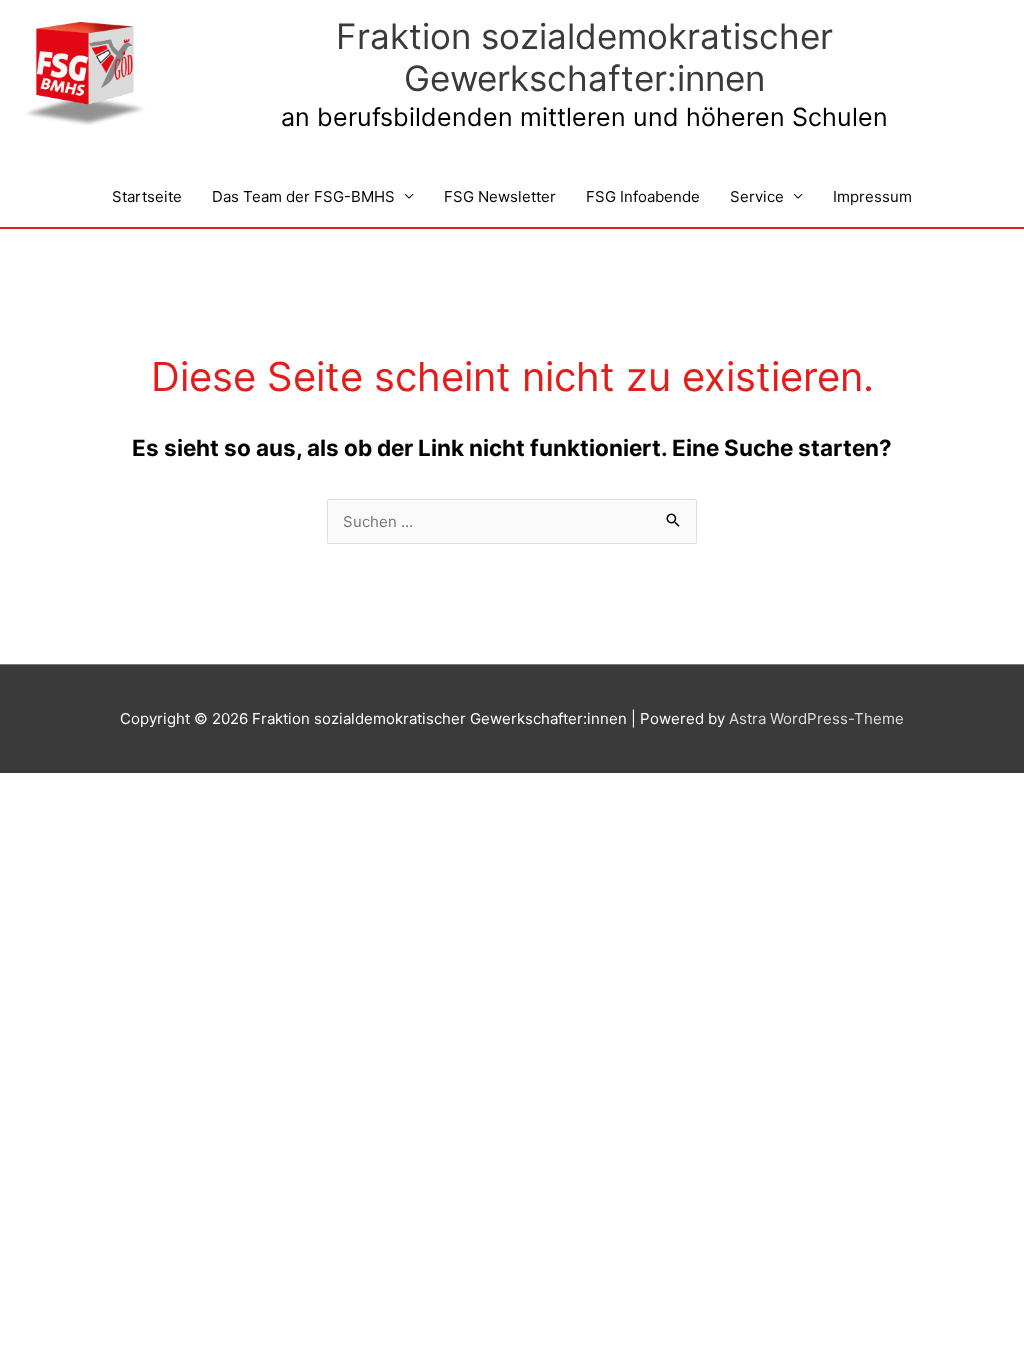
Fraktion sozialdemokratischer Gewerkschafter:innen (584, 57)
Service (757, 196)
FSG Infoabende (643, 196)
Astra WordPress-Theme (816, 718)
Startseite (147, 196)
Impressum (872, 196)
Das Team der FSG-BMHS (303, 196)
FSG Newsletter (500, 196)
